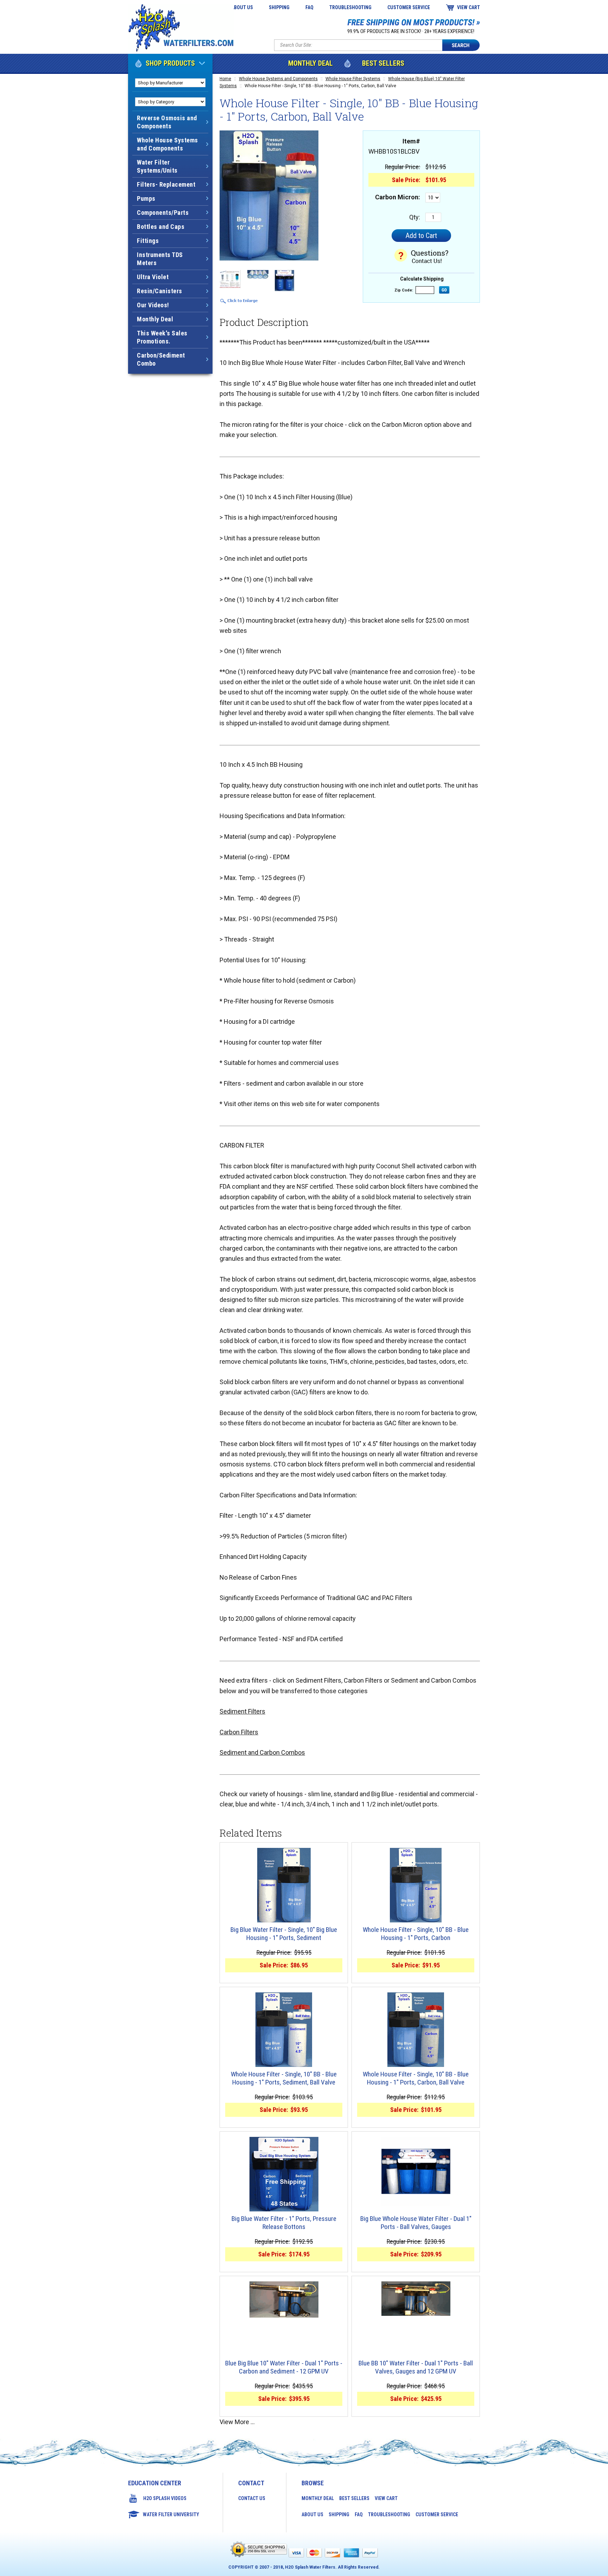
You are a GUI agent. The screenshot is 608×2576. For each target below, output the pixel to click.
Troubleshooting (350, 7)
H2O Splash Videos (165, 2498)
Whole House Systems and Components (278, 79)
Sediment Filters (242, 1711)
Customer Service (409, 7)
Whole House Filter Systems (353, 79)
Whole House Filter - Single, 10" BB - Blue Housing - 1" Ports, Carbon (416, 1934)
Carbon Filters (239, 1732)
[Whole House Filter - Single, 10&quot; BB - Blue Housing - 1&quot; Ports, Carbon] (416, 1885)
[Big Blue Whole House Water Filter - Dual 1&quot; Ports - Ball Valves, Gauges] (416, 2171)
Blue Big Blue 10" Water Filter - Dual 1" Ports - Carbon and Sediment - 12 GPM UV (284, 2367)
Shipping (279, 7)
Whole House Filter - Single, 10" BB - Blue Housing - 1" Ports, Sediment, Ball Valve (284, 2078)
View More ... (237, 2422)
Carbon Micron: (398, 197)
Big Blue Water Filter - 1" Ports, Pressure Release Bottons (284, 2223)
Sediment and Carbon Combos (262, 1752)
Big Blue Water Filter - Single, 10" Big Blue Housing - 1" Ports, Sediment (284, 1934)
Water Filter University (171, 2514)
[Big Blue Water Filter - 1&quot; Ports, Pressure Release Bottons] (284, 2174)
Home (225, 79)
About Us (242, 7)
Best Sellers (383, 63)
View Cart (468, 7)
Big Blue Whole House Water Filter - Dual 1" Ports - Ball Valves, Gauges (416, 2223)
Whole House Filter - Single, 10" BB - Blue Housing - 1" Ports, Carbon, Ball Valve (416, 2078)
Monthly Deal (311, 63)
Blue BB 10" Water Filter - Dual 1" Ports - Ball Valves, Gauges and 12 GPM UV (416, 2367)
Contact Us (252, 2498)
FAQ (309, 7)
